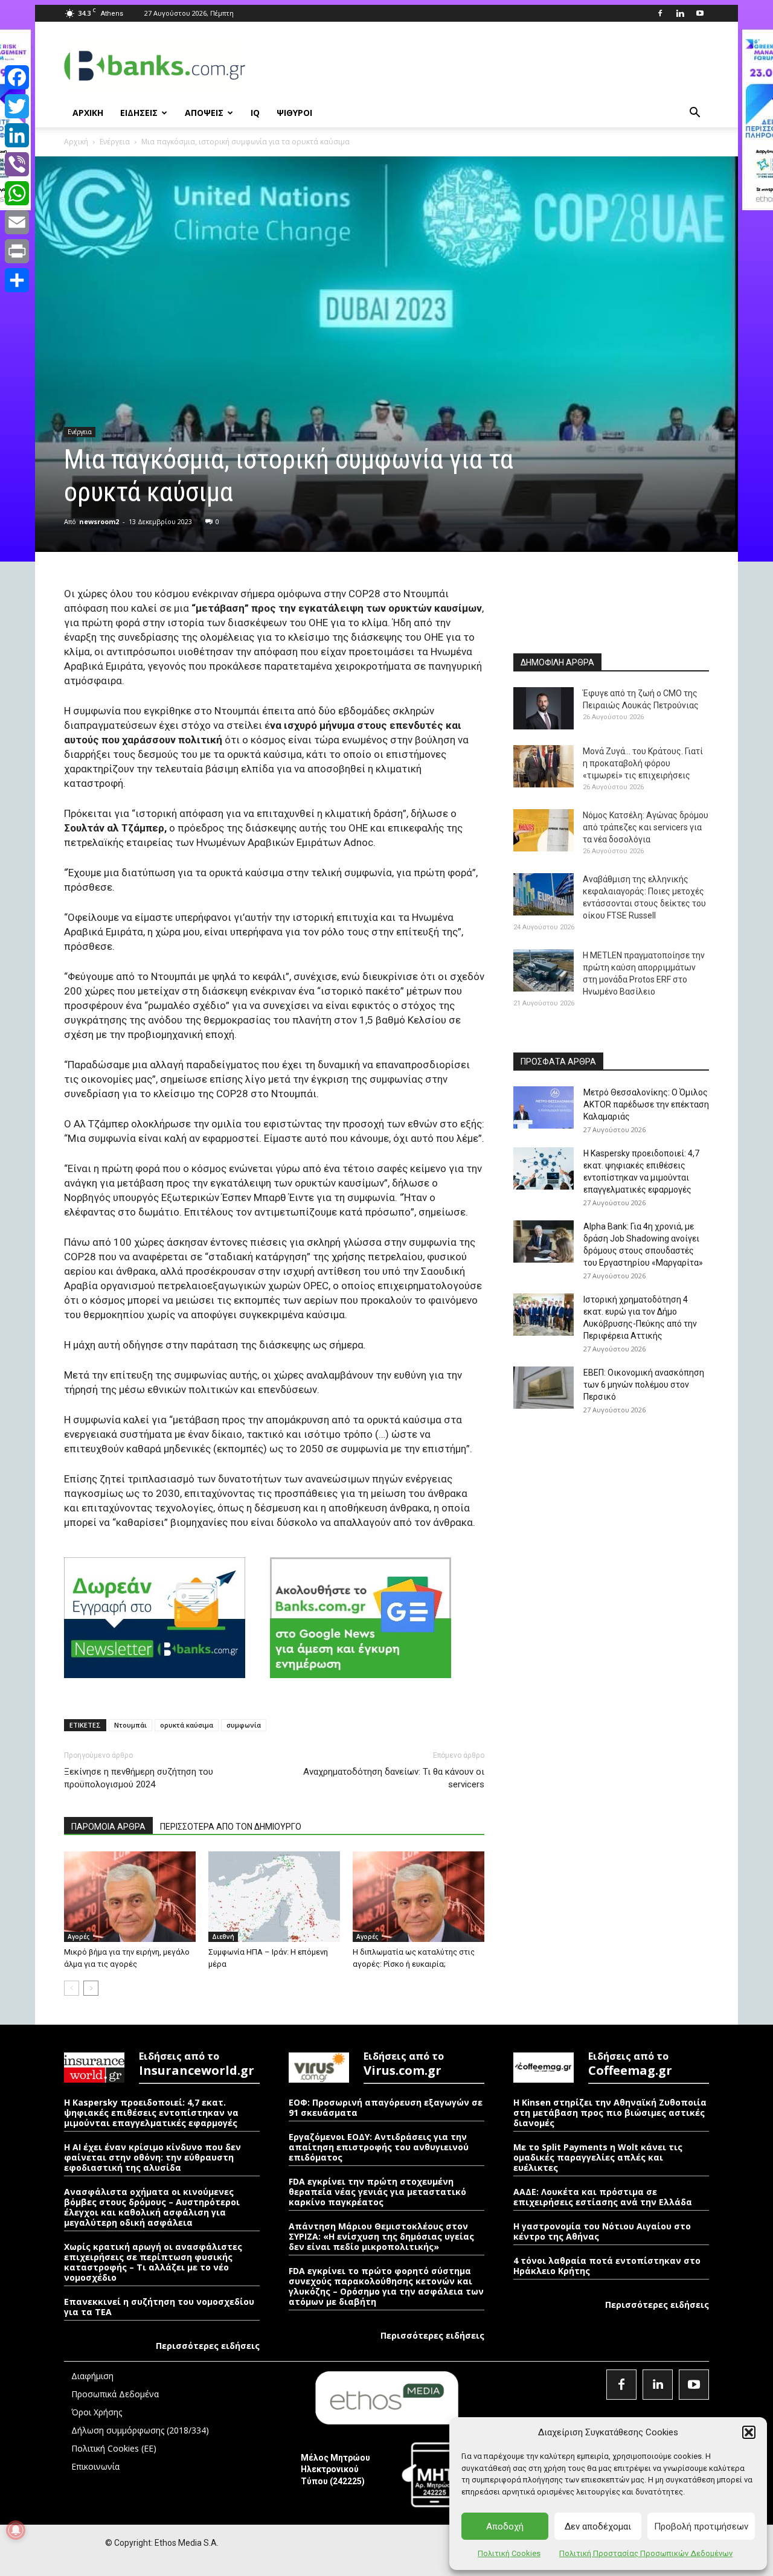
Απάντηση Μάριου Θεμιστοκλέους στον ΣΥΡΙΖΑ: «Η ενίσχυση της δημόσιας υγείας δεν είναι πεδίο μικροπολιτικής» (381, 2236)
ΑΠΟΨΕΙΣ (204, 113)
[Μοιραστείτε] (17, 280)
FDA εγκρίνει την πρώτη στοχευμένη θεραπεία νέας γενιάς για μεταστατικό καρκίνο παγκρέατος (377, 2192)
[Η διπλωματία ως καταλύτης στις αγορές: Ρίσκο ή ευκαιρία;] (419, 1897)
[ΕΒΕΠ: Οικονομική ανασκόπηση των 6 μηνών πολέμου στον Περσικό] (544, 1388)
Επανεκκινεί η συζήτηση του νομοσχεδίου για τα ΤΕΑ (159, 2307)
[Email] (17, 222)
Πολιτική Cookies (509, 2553)
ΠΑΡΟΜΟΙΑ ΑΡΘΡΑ (108, 1827)
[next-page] (91, 1988)
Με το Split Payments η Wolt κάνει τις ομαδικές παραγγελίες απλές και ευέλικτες (598, 2157)
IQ (255, 113)
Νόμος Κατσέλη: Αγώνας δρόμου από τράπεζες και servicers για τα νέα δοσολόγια (646, 827)
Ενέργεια (115, 142)
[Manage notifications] (16, 2530)
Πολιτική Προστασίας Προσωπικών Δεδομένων (646, 2553)
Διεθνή (223, 1937)
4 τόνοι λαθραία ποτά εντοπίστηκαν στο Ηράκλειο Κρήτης (607, 2266)
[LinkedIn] (17, 135)
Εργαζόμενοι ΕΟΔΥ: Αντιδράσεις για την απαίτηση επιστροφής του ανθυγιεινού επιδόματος (379, 2147)
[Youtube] (700, 13)
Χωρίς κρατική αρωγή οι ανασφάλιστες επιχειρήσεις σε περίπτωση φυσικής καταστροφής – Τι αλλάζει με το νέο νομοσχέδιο (153, 2262)
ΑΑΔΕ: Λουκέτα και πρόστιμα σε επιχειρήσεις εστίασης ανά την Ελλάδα (603, 2197)
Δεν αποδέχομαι (598, 2526)
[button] (749, 2432)
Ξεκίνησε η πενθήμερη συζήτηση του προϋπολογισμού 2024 (139, 1778)
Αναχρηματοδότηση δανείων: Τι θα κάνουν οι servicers (394, 1778)
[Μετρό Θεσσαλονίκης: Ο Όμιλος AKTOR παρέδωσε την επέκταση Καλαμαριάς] (544, 1107)
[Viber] (17, 164)
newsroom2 (99, 521)
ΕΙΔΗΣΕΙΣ (139, 113)
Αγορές (79, 1937)
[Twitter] (17, 106)
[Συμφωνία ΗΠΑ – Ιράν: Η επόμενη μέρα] (274, 1897)
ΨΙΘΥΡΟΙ (294, 113)
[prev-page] (72, 1988)
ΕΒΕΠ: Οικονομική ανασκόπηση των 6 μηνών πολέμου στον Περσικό (644, 1385)
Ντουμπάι (130, 1725)
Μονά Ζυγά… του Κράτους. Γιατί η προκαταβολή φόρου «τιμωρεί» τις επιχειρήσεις (643, 763)
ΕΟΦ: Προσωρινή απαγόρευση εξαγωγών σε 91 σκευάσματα (386, 2107)
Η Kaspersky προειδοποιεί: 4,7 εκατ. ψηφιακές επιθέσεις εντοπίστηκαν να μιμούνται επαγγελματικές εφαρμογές (151, 2113)
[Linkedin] (680, 13)
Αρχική (76, 142)
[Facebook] (660, 13)
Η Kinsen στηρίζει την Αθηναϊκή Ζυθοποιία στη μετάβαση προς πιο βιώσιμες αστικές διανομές (610, 2113)
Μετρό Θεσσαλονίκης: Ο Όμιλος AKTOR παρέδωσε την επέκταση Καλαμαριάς (646, 1104)
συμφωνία (244, 1725)
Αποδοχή (505, 2526)
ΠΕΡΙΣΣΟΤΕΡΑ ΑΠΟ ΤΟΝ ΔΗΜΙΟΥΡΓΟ (231, 1827)
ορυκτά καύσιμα (187, 1725)
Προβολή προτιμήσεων (701, 2526)
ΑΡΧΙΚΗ (88, 113)
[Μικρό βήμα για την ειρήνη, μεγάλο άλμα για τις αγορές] (130, 1897)
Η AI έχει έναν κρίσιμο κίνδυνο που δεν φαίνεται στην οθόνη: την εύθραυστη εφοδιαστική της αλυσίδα (152, 2157)
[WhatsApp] (17, 193)
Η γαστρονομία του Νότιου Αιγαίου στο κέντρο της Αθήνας (602, 2231)
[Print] (17, 251)
